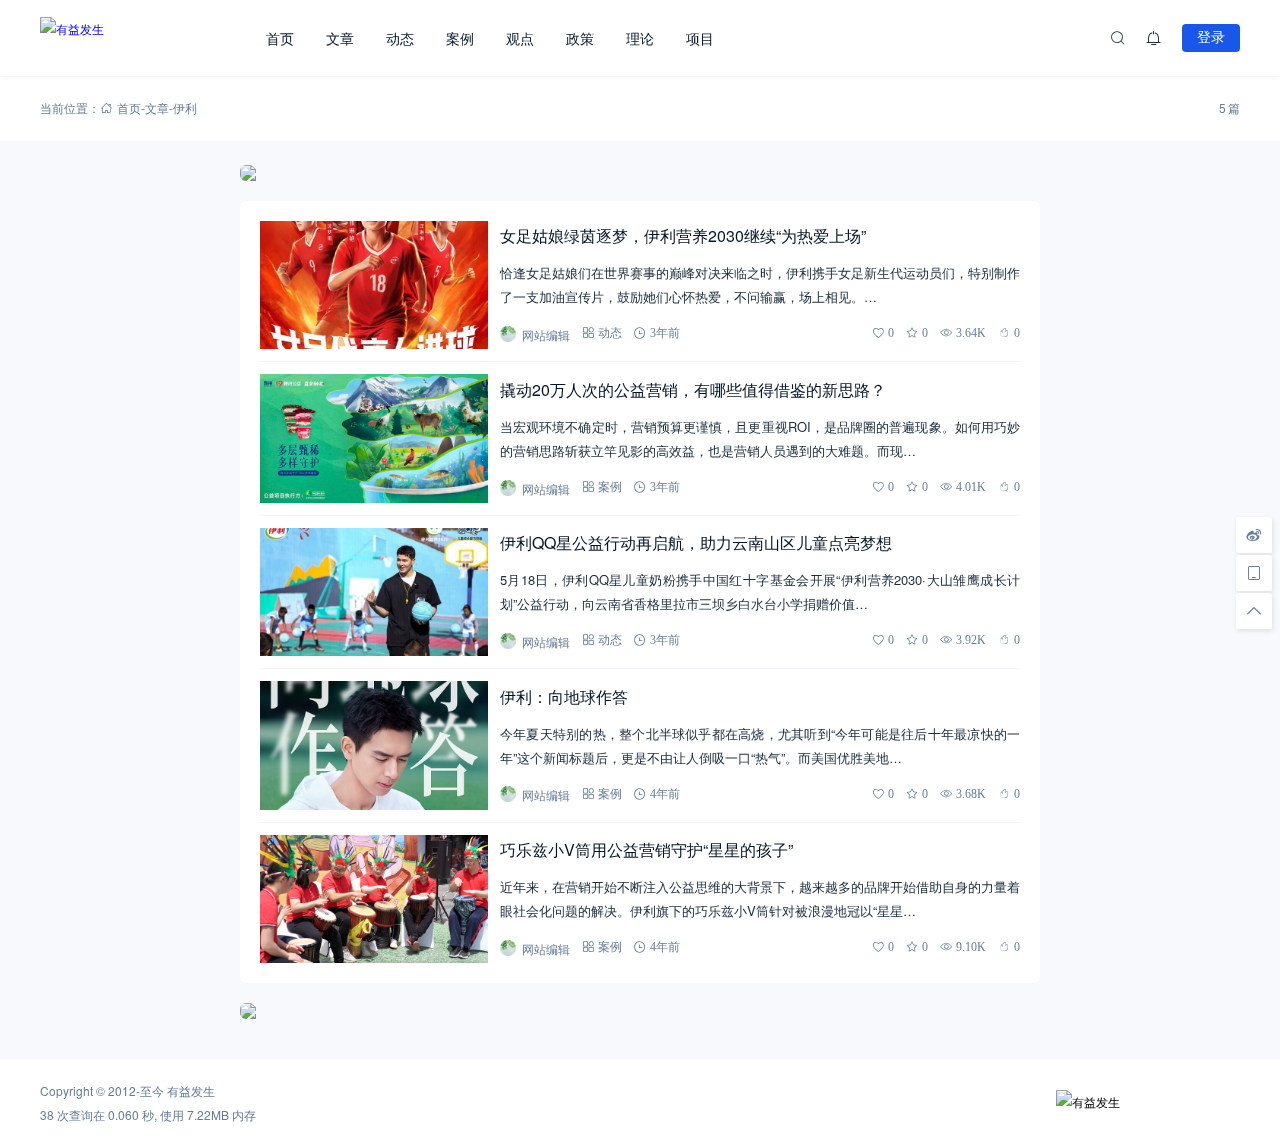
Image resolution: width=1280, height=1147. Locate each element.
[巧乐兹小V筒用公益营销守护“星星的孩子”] (374, 899)
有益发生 (191, 1090)
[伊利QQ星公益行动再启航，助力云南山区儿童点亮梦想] (374, 592)
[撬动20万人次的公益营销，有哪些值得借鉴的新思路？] (374, 438)
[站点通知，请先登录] (1154, 38)
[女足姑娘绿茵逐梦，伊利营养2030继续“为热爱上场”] (374, 285)
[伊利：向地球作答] (374, 745)
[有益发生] (145, 38)
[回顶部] (1254, 611)
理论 (640, 38)
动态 (400, 38)
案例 (460, 38)
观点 (520, 38)
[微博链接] (1254, 535)
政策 (580, 38)
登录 (1211, 37)
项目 (700, 38)
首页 (280, 38)
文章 (340, 38)
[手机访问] (1254, 573)
